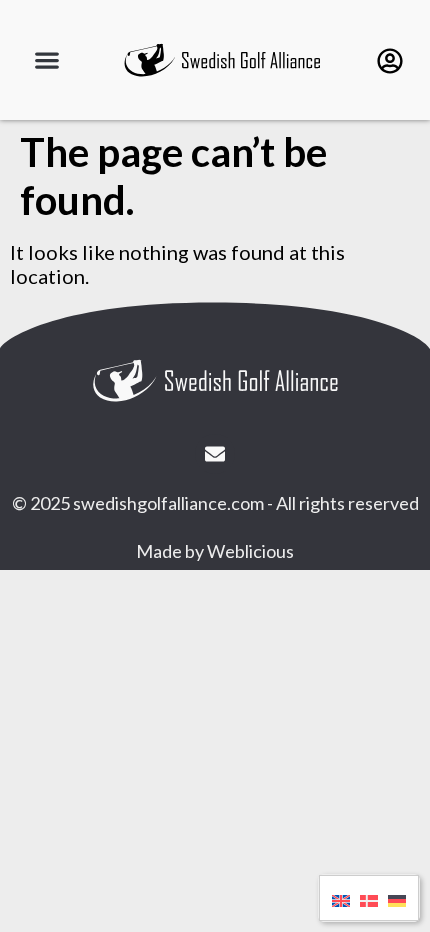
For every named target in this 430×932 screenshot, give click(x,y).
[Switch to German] (397, 898)
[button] (47, 60)
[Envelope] (215, 454)
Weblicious (250, 551)
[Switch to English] (341, 898)
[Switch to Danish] (369, 898)
